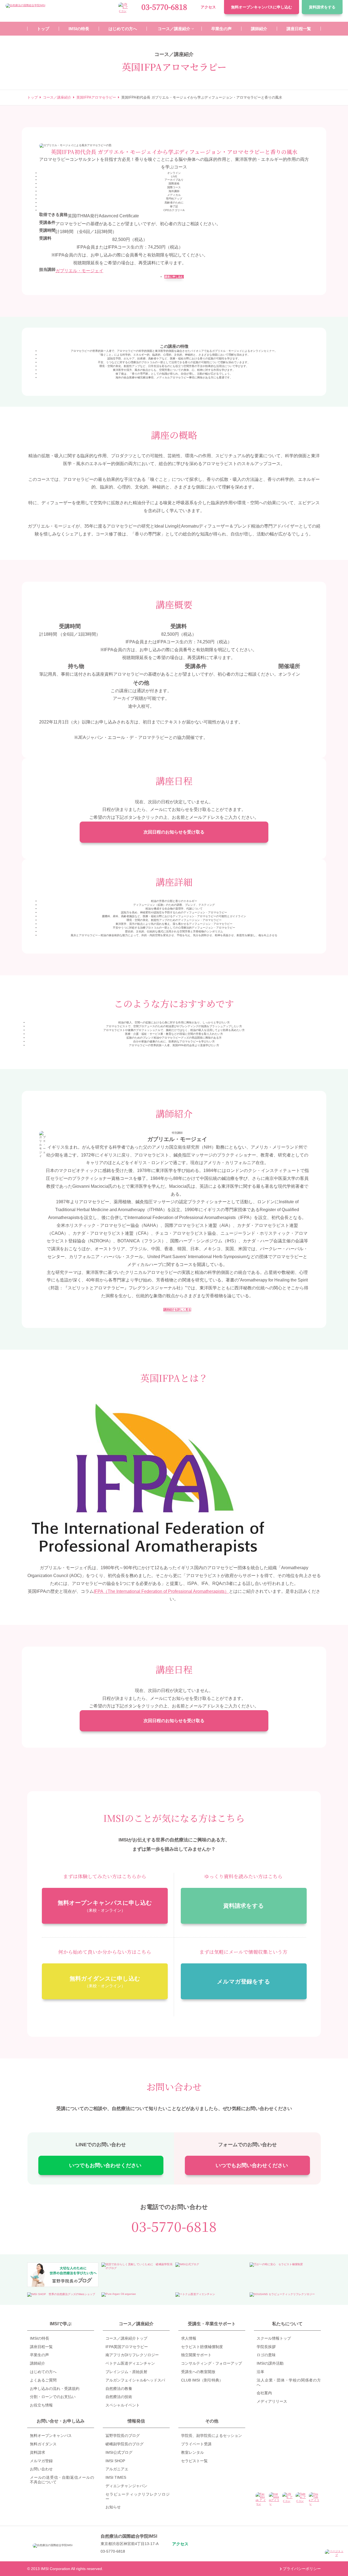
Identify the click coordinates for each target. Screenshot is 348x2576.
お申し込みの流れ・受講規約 (55, 2389)
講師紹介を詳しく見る (177, 1310)
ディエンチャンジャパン (126, 2486)
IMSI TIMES (116, 2477)
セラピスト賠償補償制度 (202, 2347)
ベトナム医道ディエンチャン (130, 2363)
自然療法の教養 (119, 2389)
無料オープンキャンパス (262, 7)
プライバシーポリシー (302, 2569)
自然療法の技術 (119, 2397)
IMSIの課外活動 (270, 2363)
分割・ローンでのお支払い (53, 2397)
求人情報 (189, 2338)
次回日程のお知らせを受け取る (174, 832)
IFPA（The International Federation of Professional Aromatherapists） (161, 1591)
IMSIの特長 (40, 2338)
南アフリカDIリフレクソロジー (132, 2355)
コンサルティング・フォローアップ (212, 2363)
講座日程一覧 (41, 2347)
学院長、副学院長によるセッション (212, 2436)
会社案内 (264, 2393)
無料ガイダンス (43, 2444)
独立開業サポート (196, 2355)
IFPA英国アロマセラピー (127, 2347)
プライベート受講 (196, 2444)
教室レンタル (192, 2452)
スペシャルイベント (123, 2405)
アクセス (208, 7)
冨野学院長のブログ (123, 2436)
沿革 (260, 2372)
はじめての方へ (43, 2372)
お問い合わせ (41, 2469)
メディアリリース (272, 2401)
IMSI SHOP (115, 2461)
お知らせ (113, 2507)
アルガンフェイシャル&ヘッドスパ (135, 2380)
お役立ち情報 (41, 2405)
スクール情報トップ (274, 2338)
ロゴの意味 (266, 2355)
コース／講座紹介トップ (126, 2338)
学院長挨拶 (266, 2347)
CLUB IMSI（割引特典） (202, 2380)
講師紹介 (38, 2363)
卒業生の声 (39, 2355)
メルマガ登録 (41, 2461)
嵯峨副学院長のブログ (125, 2444)
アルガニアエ (117, 2469)
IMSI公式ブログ (119, 2452)
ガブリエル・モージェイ (79, 271)
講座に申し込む (174, 277)
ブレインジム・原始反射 (126, 2372)
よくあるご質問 (43, 2380)
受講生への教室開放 (198, 2372)
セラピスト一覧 (194, 2461)
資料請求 (322, 7)
